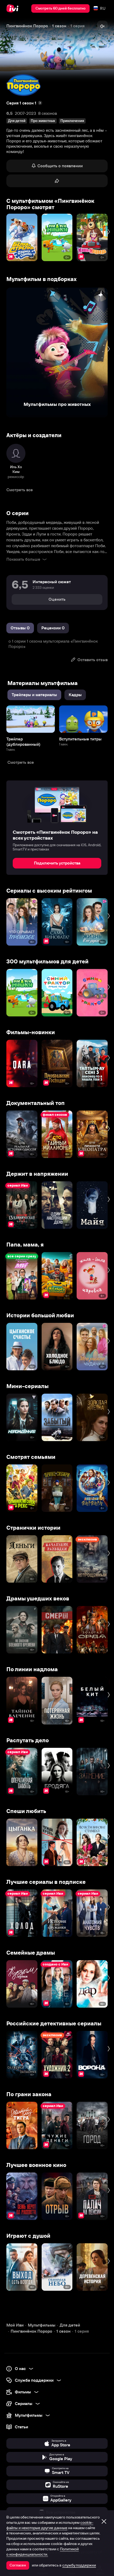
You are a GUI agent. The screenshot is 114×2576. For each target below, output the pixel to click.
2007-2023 (25, 113)
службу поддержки (79, 2565)
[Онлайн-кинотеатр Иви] (14, 8)
